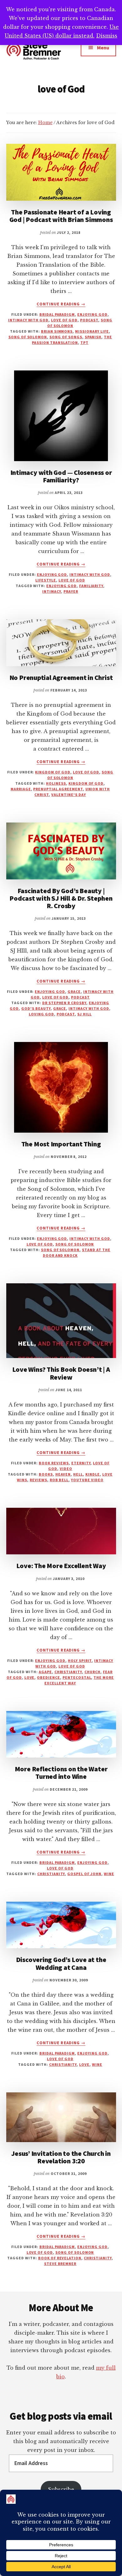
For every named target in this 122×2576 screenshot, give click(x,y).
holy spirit (80, 1660)
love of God (64, 320)
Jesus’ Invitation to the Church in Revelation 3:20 (61, 2157)
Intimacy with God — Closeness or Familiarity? (61, 476)
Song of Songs (66, 337)
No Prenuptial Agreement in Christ (61, 677)
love (30, 1677)
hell (78, 1474)
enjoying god (92, 314)
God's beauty (36, 1008)
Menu (103, 48)
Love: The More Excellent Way (61, 1566)
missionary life (92, 331)
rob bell (59, 1480)
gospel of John (84, 1874)
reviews (38, 1480)
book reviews (54, 1463)
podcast (89, 320)
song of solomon (28, 337)
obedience (48, 1677)
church (92, 1672)
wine (109, 1874)
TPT (84, 342)
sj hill (84, 1014)
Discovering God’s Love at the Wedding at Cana (61, 1963)
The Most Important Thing (61, 1144)
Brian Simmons (57, 331)
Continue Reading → (61, 304)
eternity (81, 1463)
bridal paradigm (57, 314)
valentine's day (69, 795)
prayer (71, 591)
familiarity (91, 586)
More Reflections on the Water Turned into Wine (61, 1773)
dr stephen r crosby (64, 1003)
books (46, 1474)
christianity (68, 1672)
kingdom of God (53, 772)
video (66, 1469)
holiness (56, 783)
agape (45, 1672)
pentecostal (77, 1677)
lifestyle (46, 580)
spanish (93, 337)
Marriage (21, 789)
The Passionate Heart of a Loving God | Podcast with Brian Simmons (61, 216)
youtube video (87, 1480)
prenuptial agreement (58, 789)
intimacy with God (28, 320)
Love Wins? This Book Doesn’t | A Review (61, 1373)
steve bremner (60, 2264)
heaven (63, 1474)
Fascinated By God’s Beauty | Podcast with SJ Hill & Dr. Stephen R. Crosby (61, 898)
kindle (93, 1474)
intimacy (52, 591)
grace (74, 991)
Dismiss (107, 36)
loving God (41, 1014)
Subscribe (61, 2489)
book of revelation (60, 2258)
